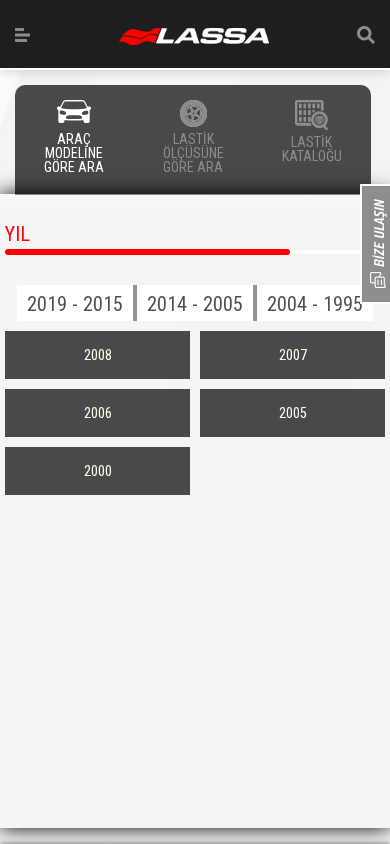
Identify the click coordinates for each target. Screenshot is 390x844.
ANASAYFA (194, 36)
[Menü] (22, 35)
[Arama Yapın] (366, 35)
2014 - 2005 (195, 304)
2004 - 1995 (315, 304)
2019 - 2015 (75, 304)
